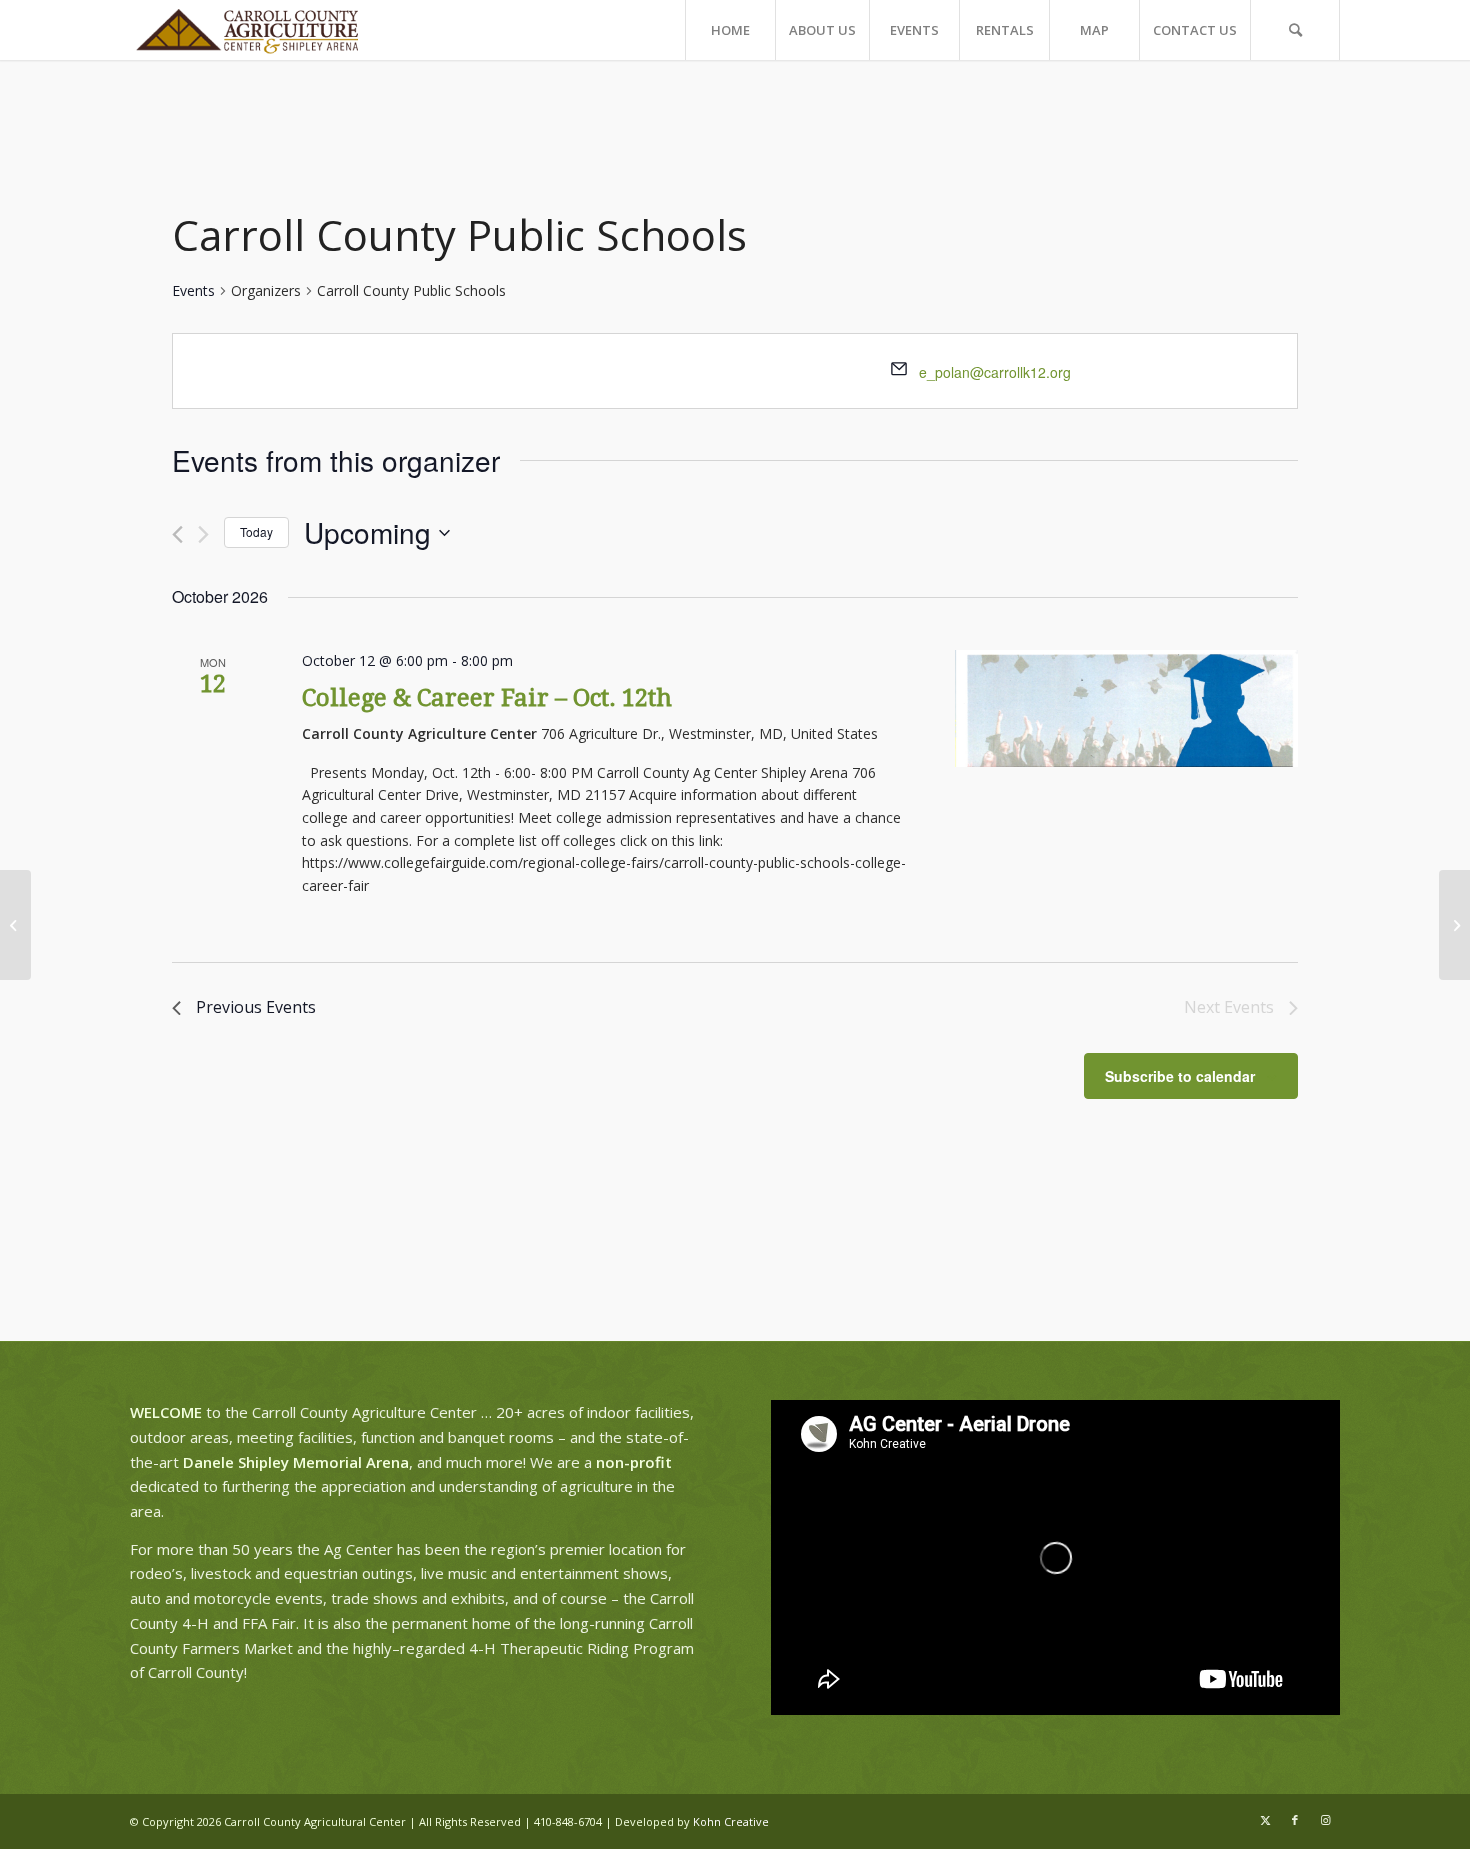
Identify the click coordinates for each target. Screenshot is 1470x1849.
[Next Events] (203, 534)
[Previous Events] (177, 534)
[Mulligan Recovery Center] (15, 925)
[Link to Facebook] (1295, 1820)
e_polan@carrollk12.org (995, 372)
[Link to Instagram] (1325, 1820)
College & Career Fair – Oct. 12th (487, 698)
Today (256, 531)
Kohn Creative (731, 1821)
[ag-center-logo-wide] (247, 30)
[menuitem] (730, 30)
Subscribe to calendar (1180, 1076)
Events (193, 290)
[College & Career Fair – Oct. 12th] (1126, 708)
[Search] (1295, 30)
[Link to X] (1265, 1820)
